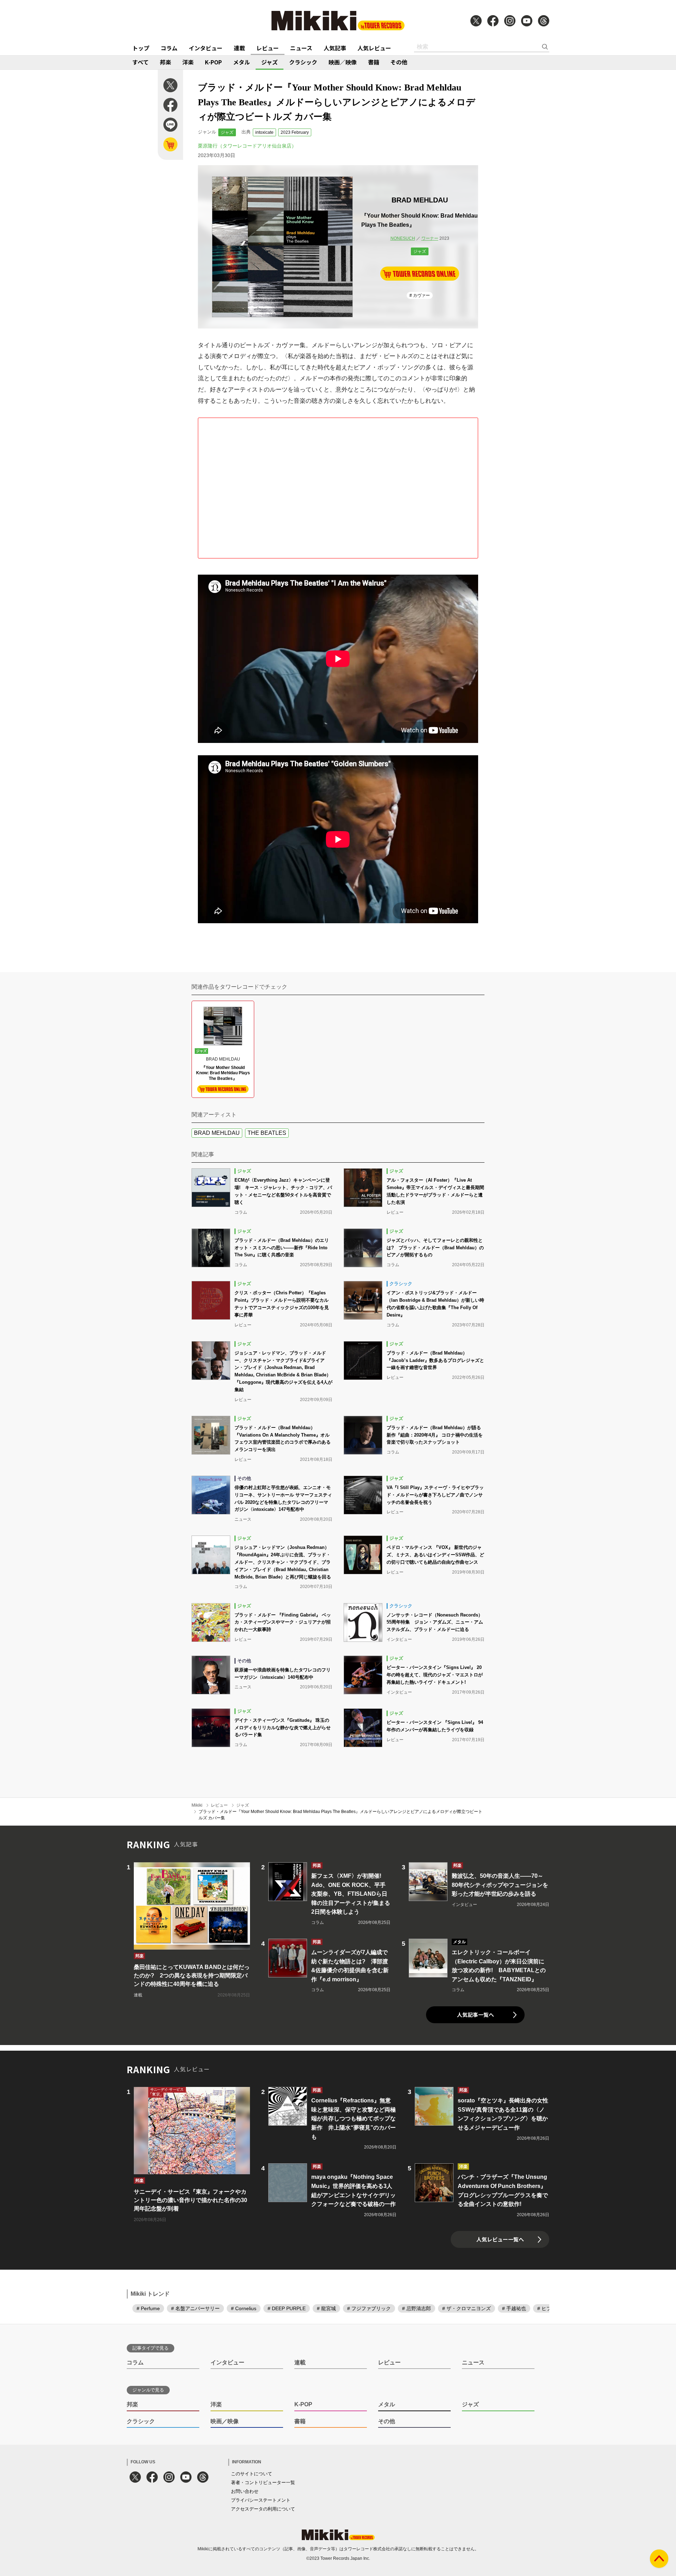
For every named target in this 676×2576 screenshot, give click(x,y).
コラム (169, 48)
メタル (242, 62)
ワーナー (430, 238)
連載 (239, 48)
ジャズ (270, 62)
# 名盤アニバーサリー (195, 2308)
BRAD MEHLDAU (217, 1133)
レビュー (268, 48)
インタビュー (206, 48)
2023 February (295, 132)
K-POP (213, 62)
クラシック (303, 62)
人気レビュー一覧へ (500, 2239)
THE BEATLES (267, 1133)
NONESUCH (403, 238)
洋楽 (188, 62)
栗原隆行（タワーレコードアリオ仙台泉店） (247, 146)
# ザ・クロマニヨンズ (467, 2308)
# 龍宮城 (326, 2308)
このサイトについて (252, 2474)
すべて (140, 62)
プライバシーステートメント (261, 2500)
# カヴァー (420, 295)
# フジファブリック (369, 2308)
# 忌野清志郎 (417, 2308)
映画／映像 (343, 62)
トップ (141, 48)
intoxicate (264, 132)
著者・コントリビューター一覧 (263, 2483)
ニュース (301, 48)
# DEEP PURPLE (287, 2308)
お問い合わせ (245, 2491)
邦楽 (165, 62)
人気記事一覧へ (475, 2015)
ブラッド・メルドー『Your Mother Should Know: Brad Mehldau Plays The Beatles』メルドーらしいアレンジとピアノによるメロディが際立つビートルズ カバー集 (340, 1815)
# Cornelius (244, 2308)
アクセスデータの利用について (263, 2509)
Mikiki (197, 1805)
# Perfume (148, 2308)
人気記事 (335, 48)
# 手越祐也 (514, 2308)
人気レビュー (374, 48)
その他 (399, 62)
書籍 (374, 62)
